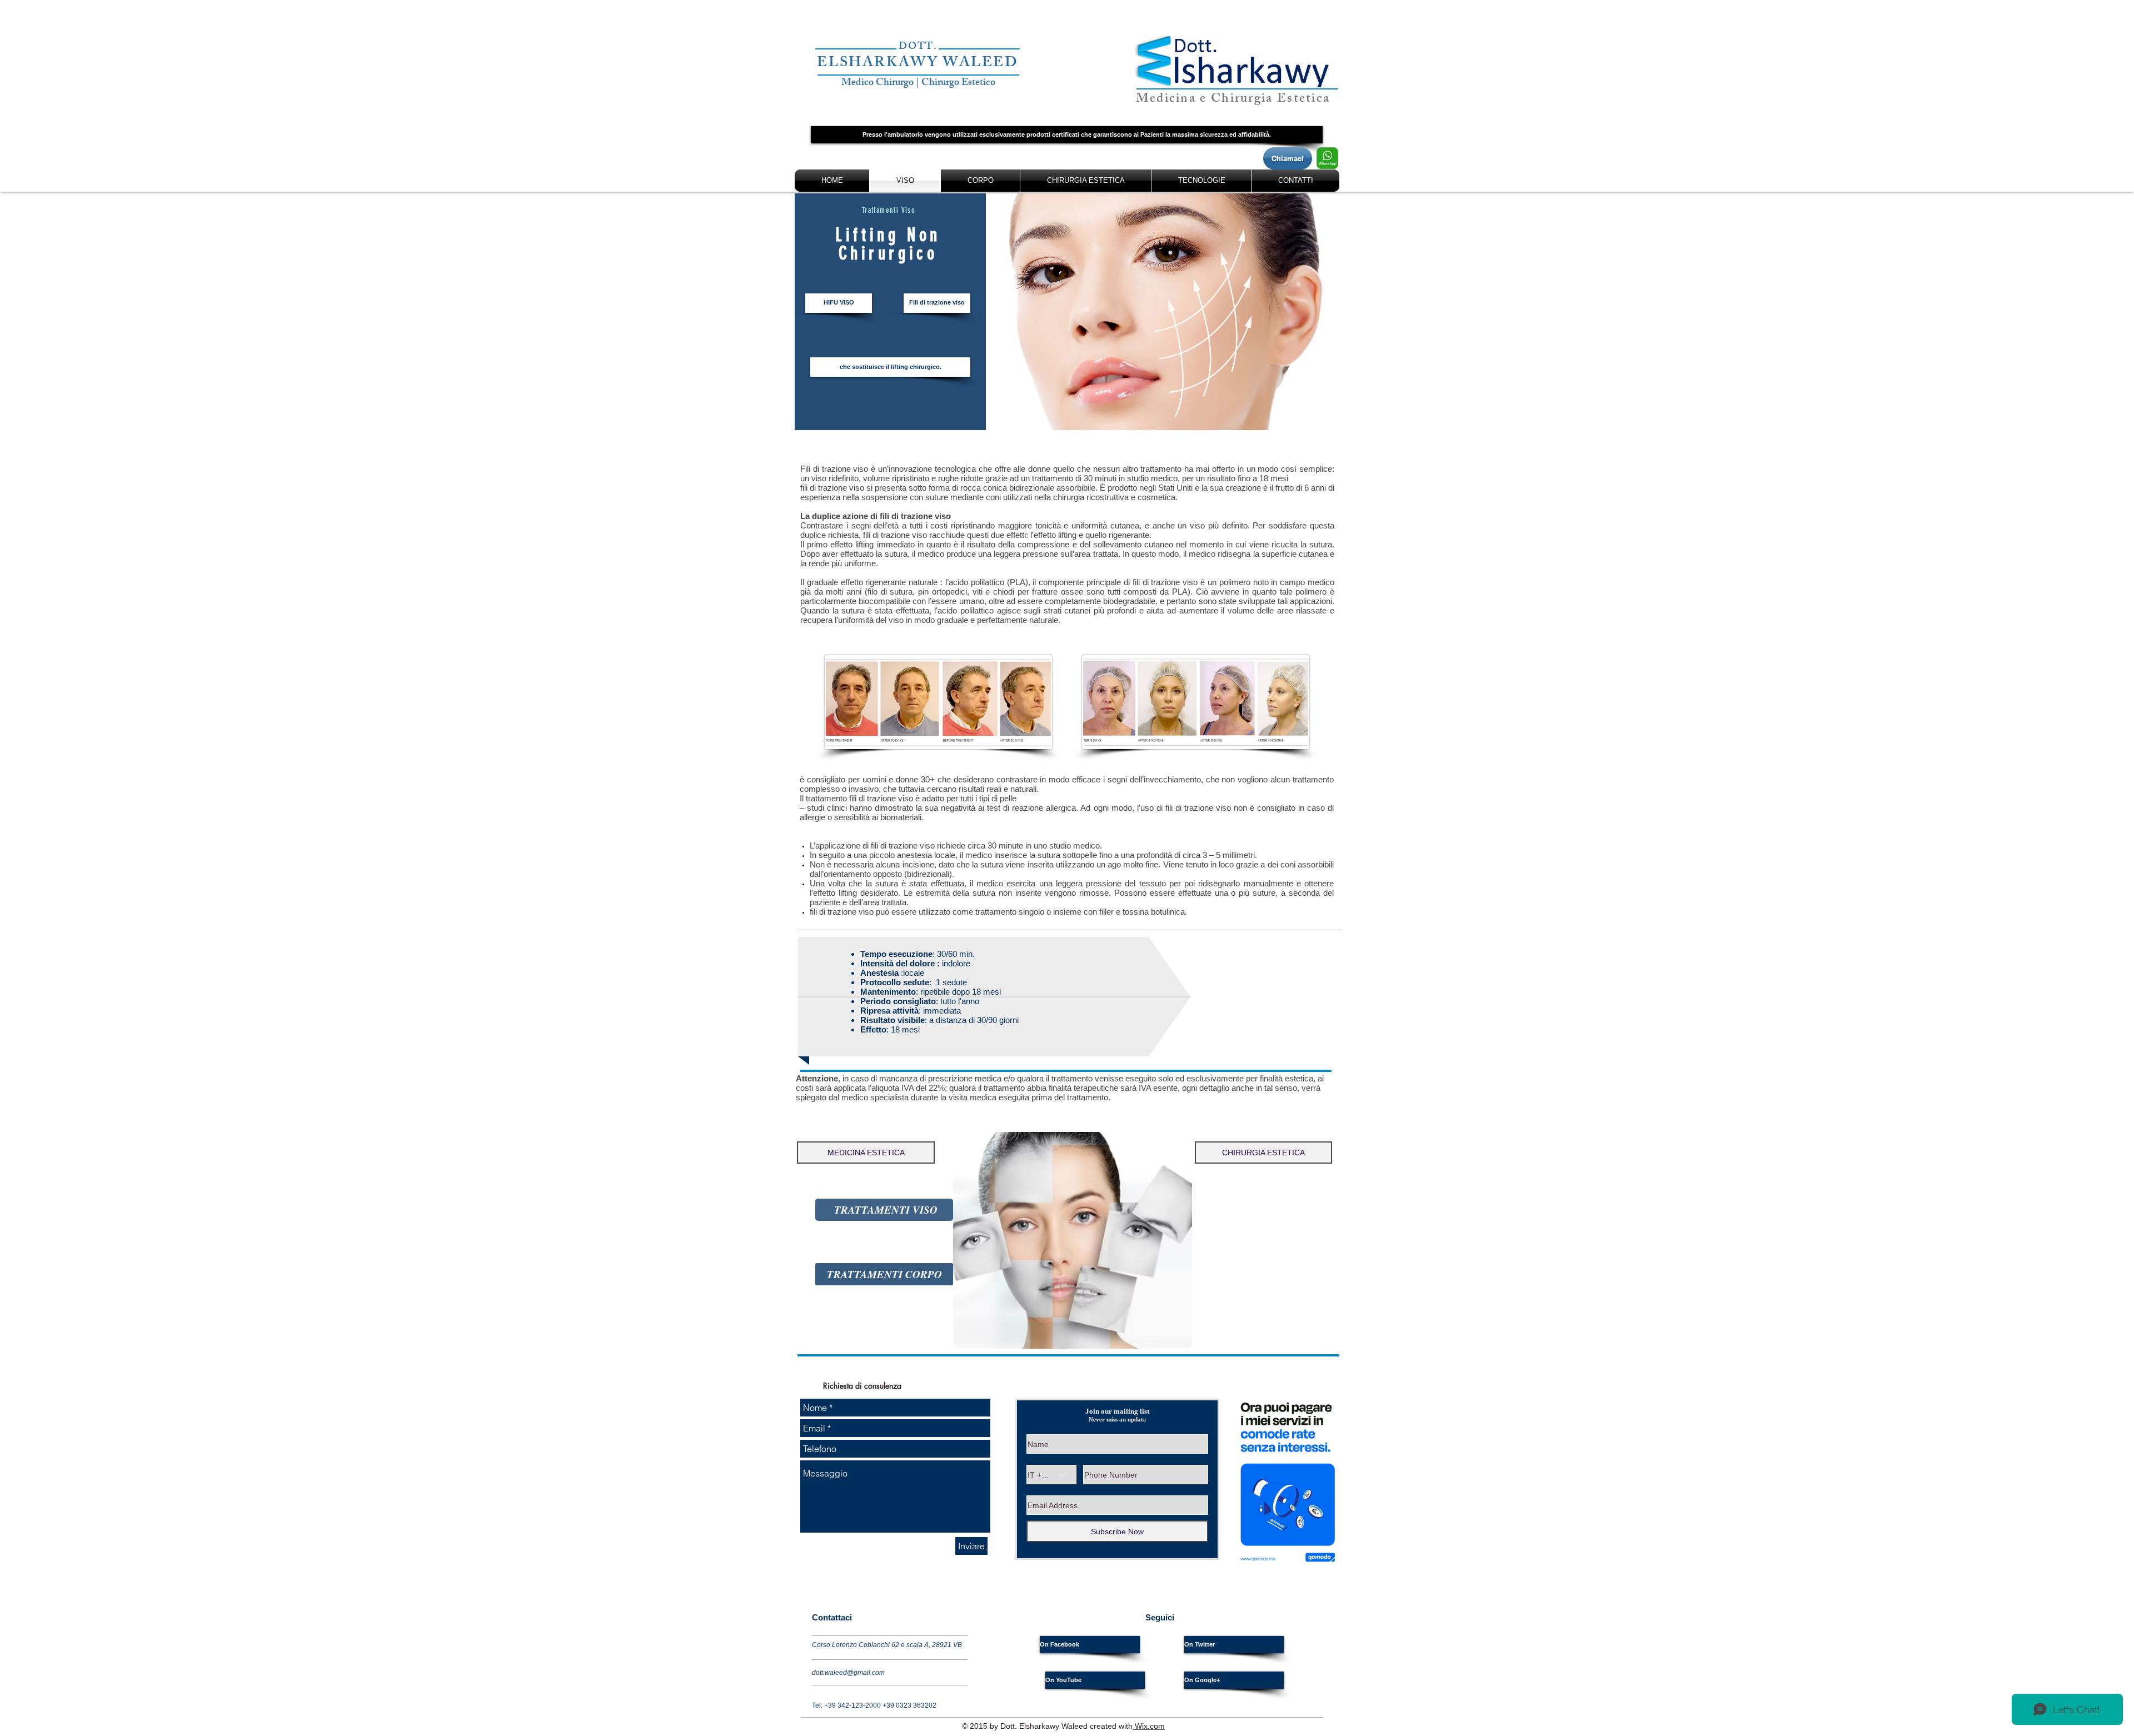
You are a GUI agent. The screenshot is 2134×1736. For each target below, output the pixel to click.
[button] (1067, 135)
